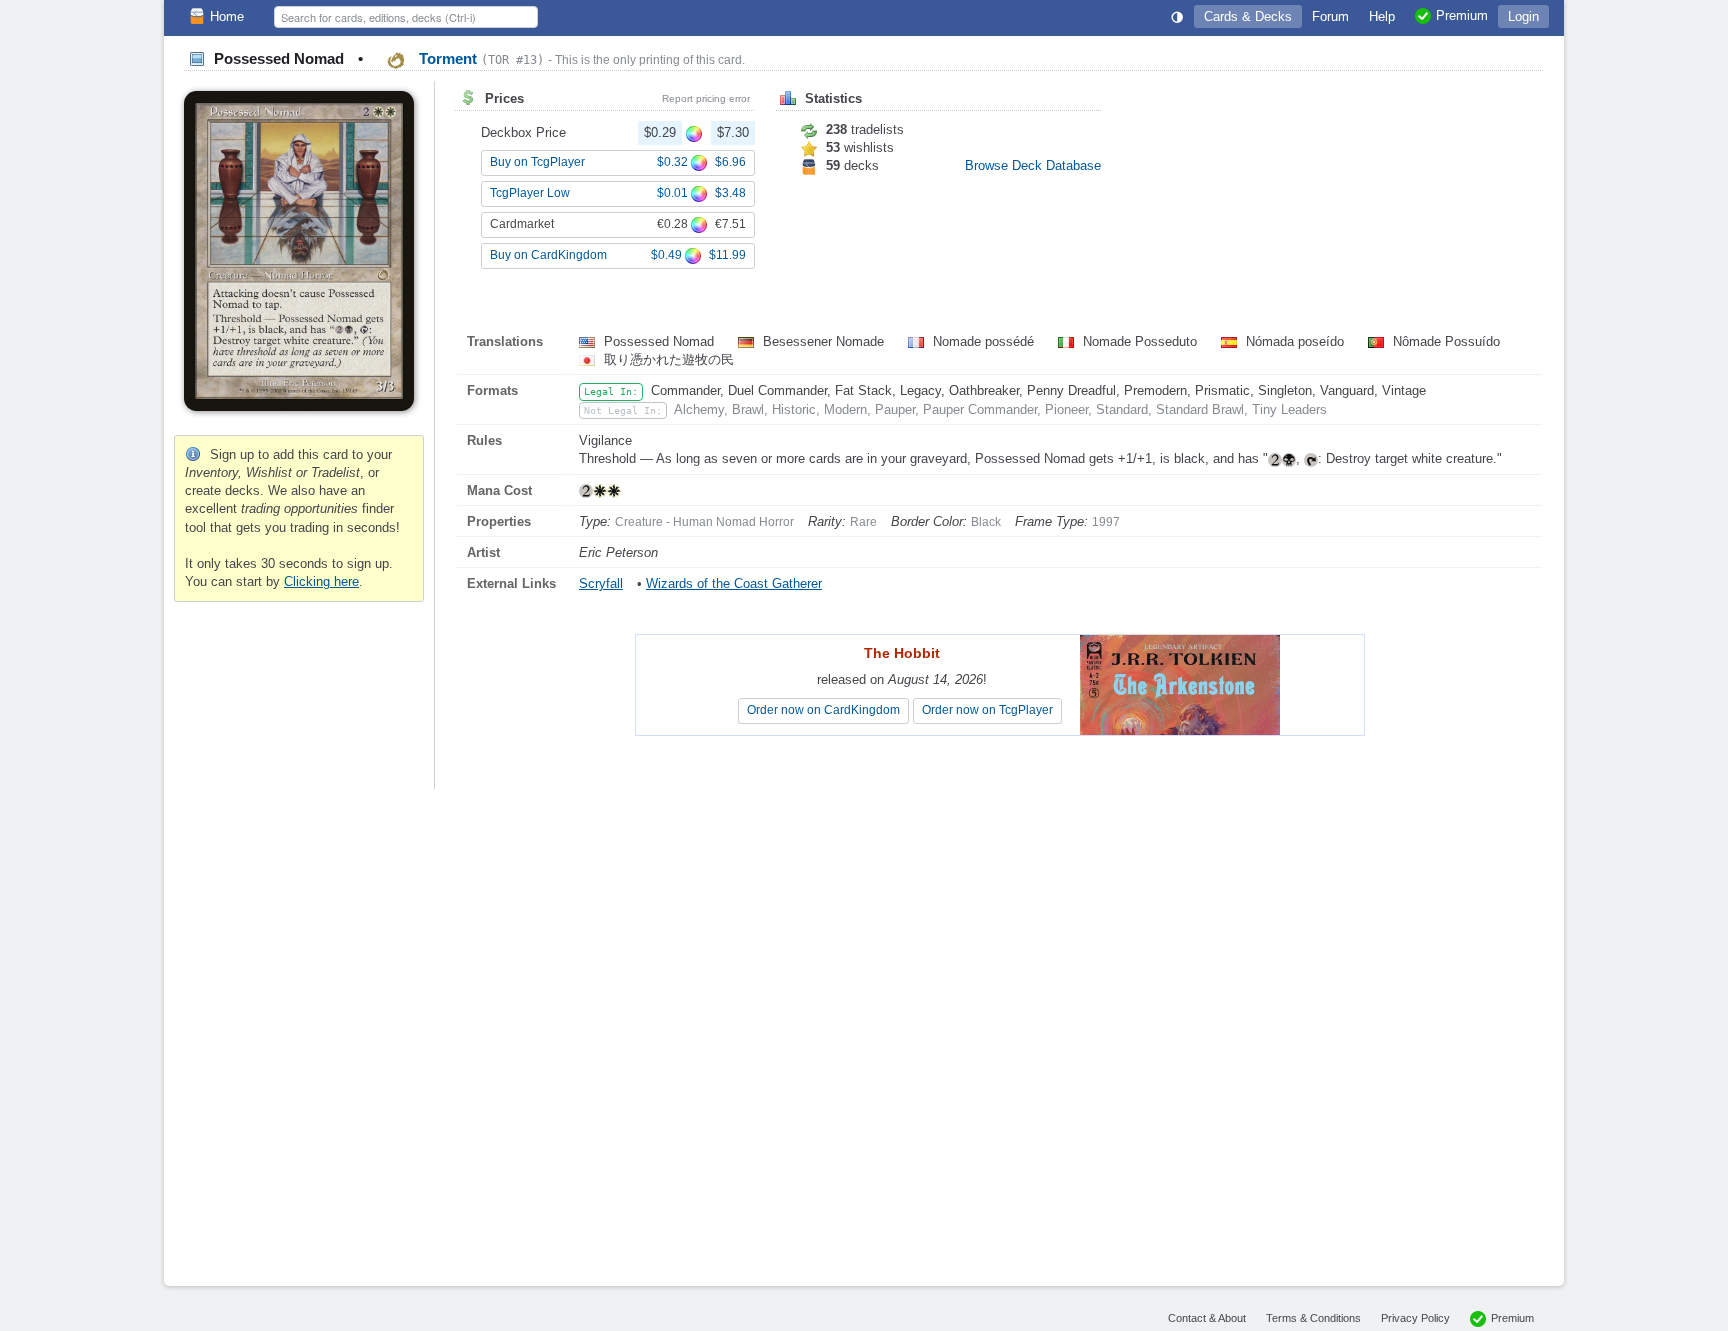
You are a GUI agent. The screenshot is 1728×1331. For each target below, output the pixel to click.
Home (227, 16)
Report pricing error (706, 98)
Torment (479, 58)
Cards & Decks (1248, 16)
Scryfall (601, 583)
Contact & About (1207, 1318)
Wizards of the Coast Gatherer (734, 583)
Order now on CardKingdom (823, 710)
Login (1523, 16)
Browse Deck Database (1033, 165)
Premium (1512, 1318)
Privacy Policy (1415, 1318)
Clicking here (321, 581)
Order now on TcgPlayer (987, 710)
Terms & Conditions (1313, 1318)
